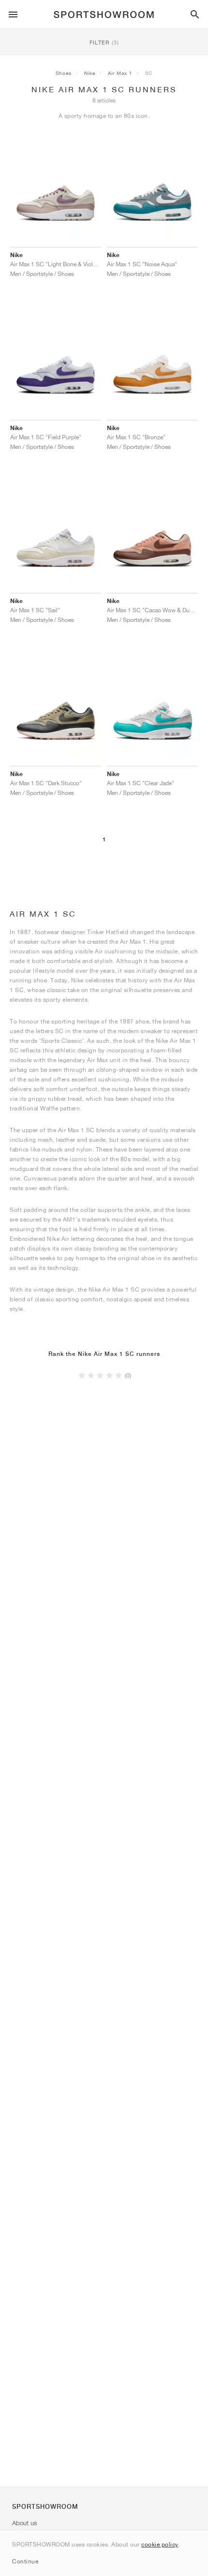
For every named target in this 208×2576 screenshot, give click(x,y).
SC (149, 73)
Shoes (64, 73)
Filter (104, 42)
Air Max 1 (120, 73)
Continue (25, 2561)
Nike (90, 73)
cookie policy (160, 2544)
